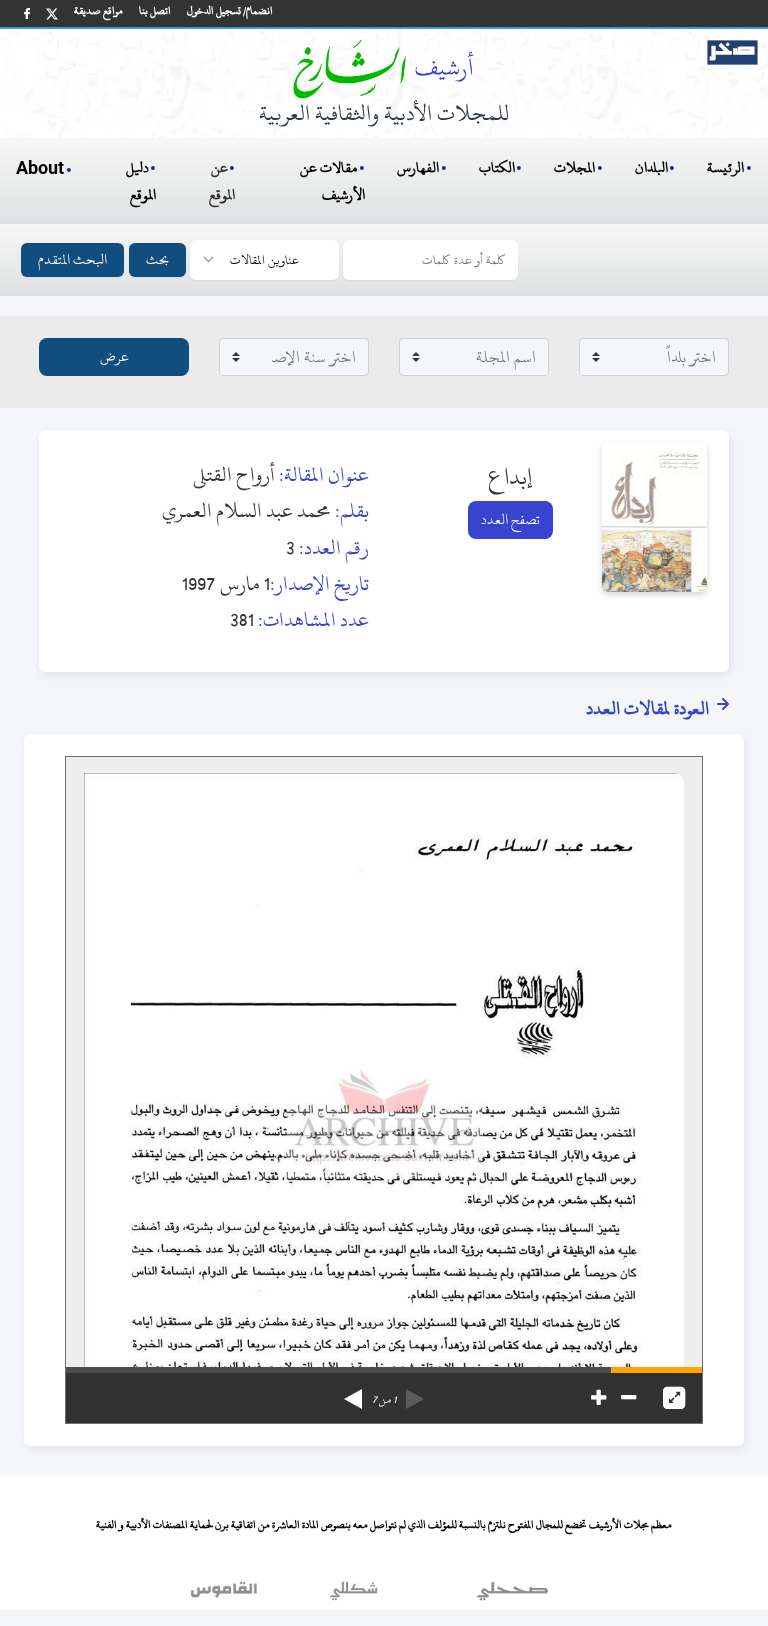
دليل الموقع (141, 181)
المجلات (574, 167)
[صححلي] (512, 1595)
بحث (157, 259)
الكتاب (497, 167)
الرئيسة (725, 167)
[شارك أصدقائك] (27, 13)
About (40, 169)
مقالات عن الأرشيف (332, 181)
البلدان (651, 167)
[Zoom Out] (628, 1398)
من (384, 1400)
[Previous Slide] (415, 1392)
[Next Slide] (353, 1392)
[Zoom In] (598, 1398)
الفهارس (418, 167)
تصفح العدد (510, 519)
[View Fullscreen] (674, 1398)
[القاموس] (226, 1595)
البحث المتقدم (72, 259)
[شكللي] (354, 1595)
